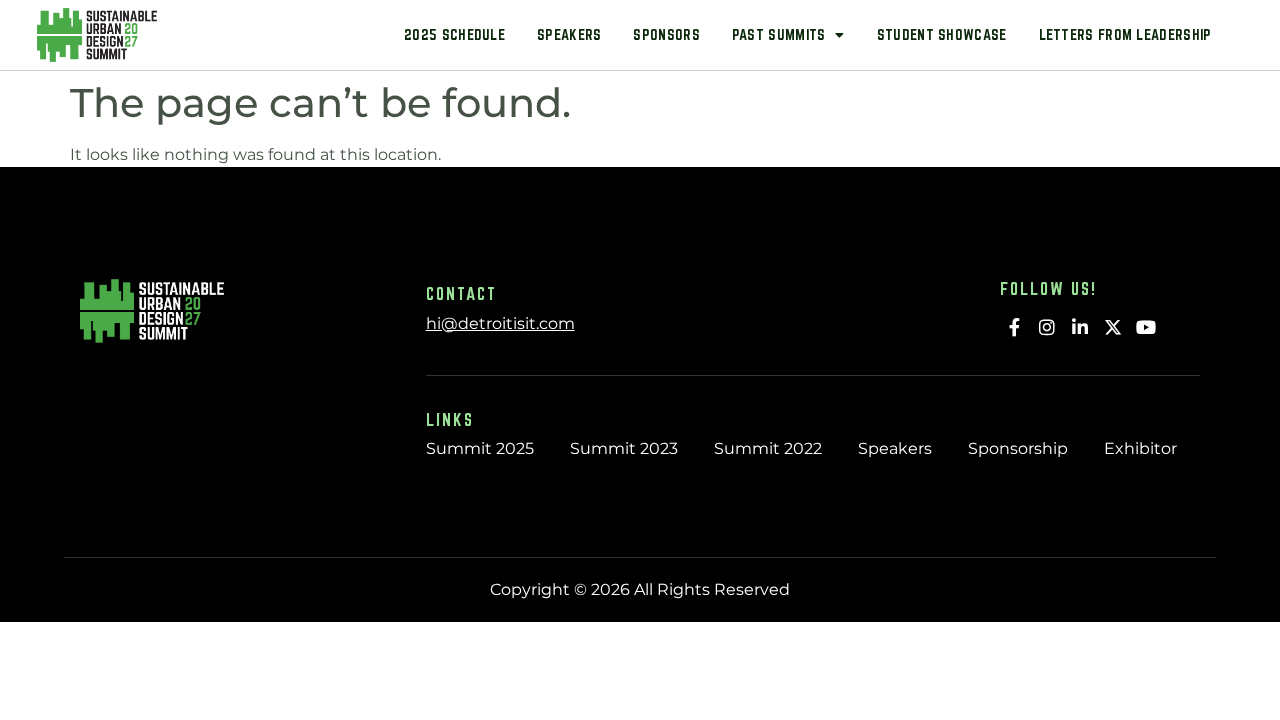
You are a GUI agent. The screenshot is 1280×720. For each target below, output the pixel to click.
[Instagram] (1047, 326)
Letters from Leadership (1125, 34)
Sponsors (666, 34)
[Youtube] (1145, 326)
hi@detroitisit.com (500, 323)
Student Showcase (942, 34)
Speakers (569, 34)
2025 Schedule (454, 34)
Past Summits (779, 34)
